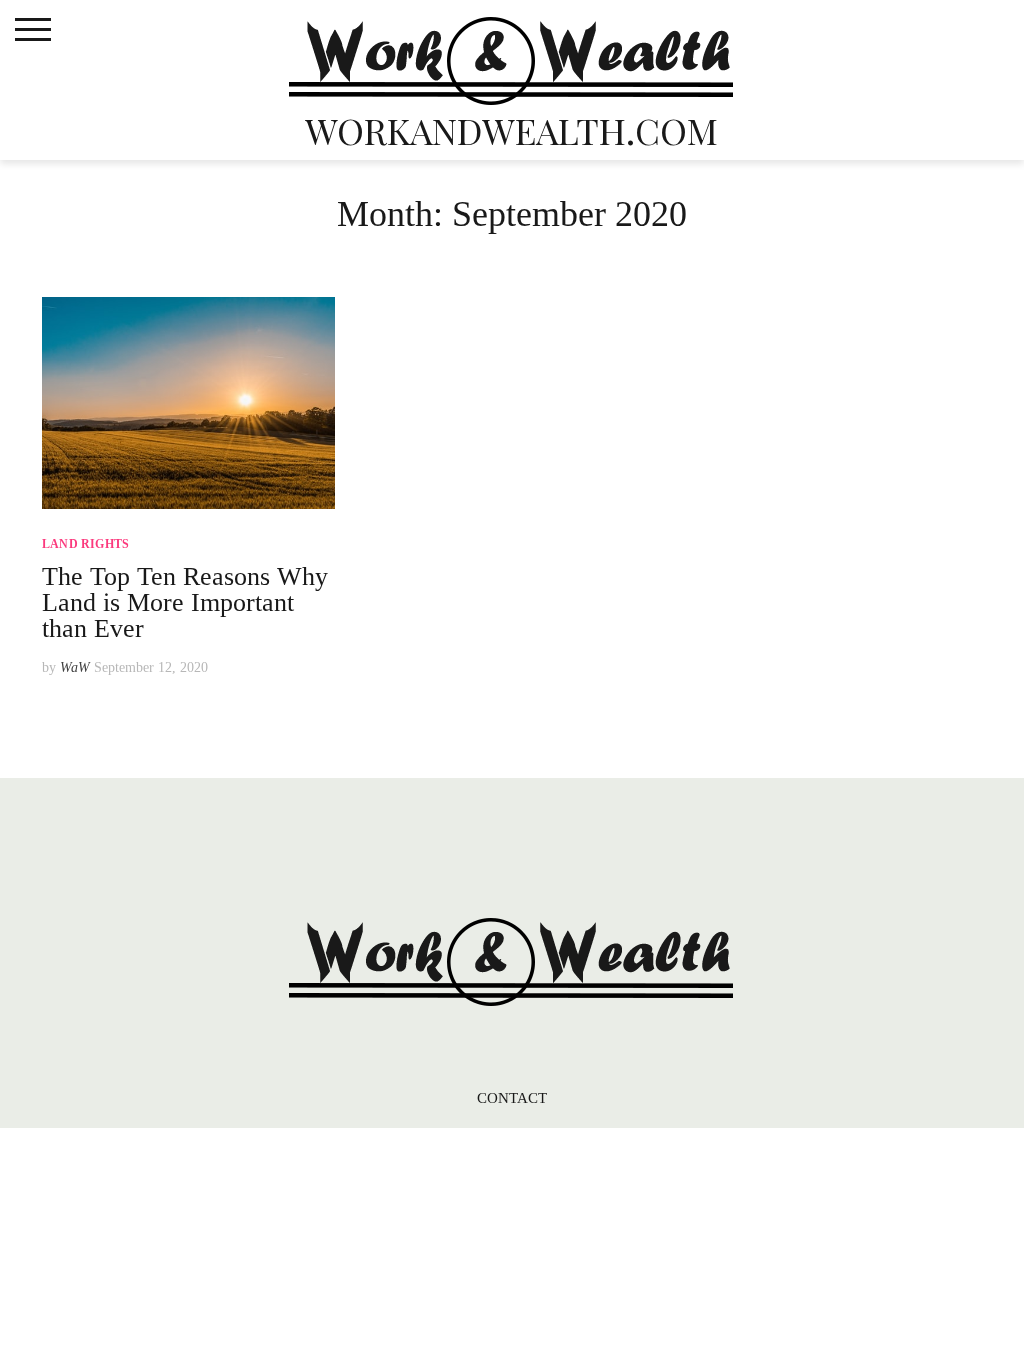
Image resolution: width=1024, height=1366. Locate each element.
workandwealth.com (511, 130)
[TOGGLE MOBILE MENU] (33, 30)
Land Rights (85, 544)
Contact (512, 1098)
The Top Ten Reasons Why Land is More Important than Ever (185, 602)
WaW (75, 667)
